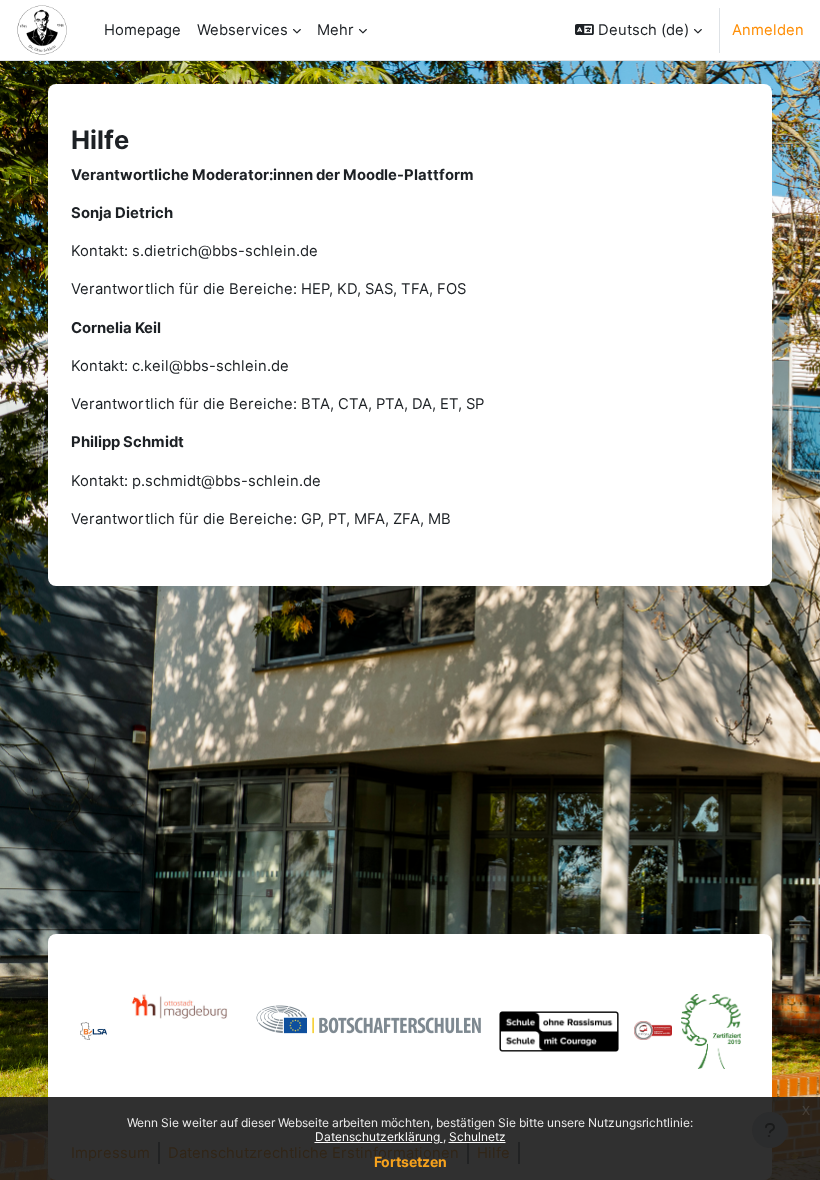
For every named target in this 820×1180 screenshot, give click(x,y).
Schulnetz (477, 1136)
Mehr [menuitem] (335, 30)
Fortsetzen (410, 1161)
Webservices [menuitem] (242, 30)
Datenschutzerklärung (379, 1136)
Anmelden (768, 30)
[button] (638, 30)
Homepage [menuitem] (142, 30)
